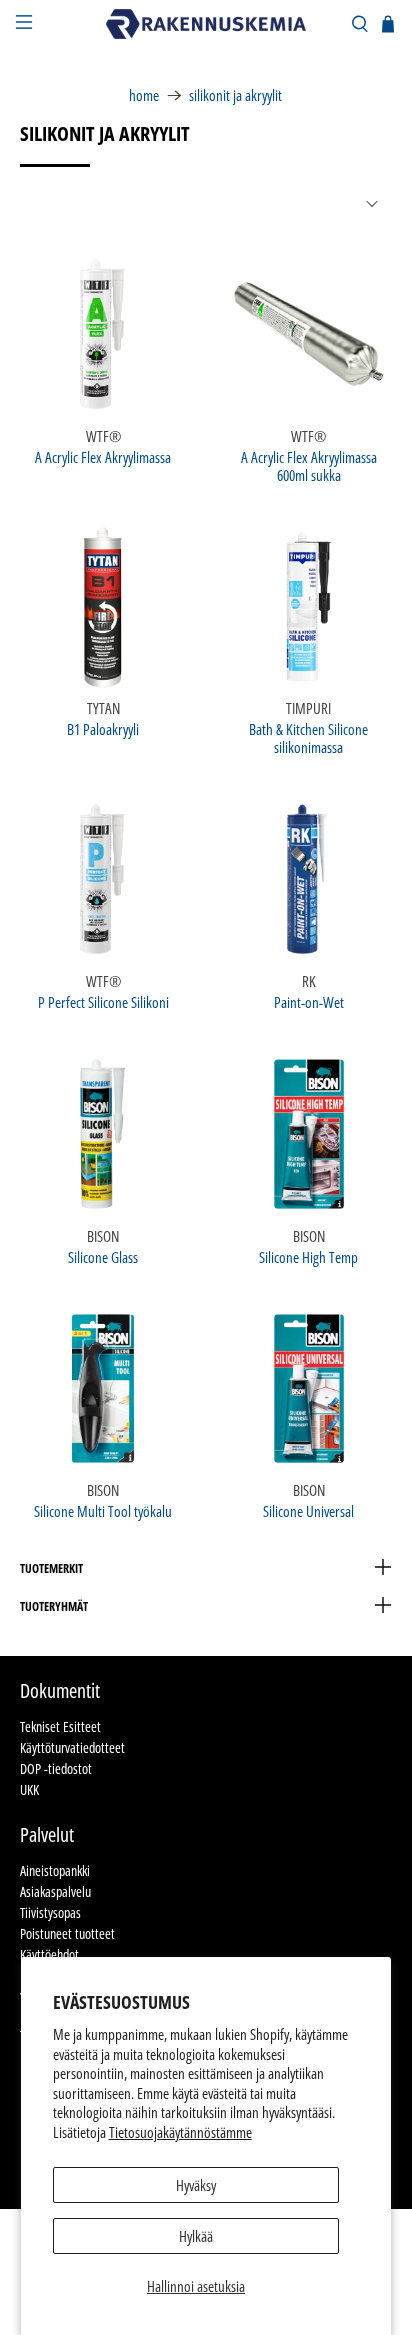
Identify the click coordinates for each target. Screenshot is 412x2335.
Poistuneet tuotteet (67, 1933)
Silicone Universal (308, 1510)
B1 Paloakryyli (103, 728)
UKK (29, 1789)
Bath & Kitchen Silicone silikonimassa (308, 737)
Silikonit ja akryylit (235, 95)
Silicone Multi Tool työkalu (103, 1510)
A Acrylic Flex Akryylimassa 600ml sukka (309, 465)
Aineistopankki (55, 1870)
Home (144, 95)
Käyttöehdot (49, 1954)
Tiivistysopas (50, 1912)
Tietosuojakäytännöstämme (180, 2132)
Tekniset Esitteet (60, 1726)
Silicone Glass (103, 1256)
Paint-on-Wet (309, 1001)
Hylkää (196, 2236)
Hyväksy (196, 2185)
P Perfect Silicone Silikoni (103, 1001)
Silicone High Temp (308, 1256)
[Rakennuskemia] (206, 24)
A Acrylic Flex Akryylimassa (103, 456)
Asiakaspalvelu (55, 1891)
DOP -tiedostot (56, 1768)
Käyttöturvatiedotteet (72, 1747)
